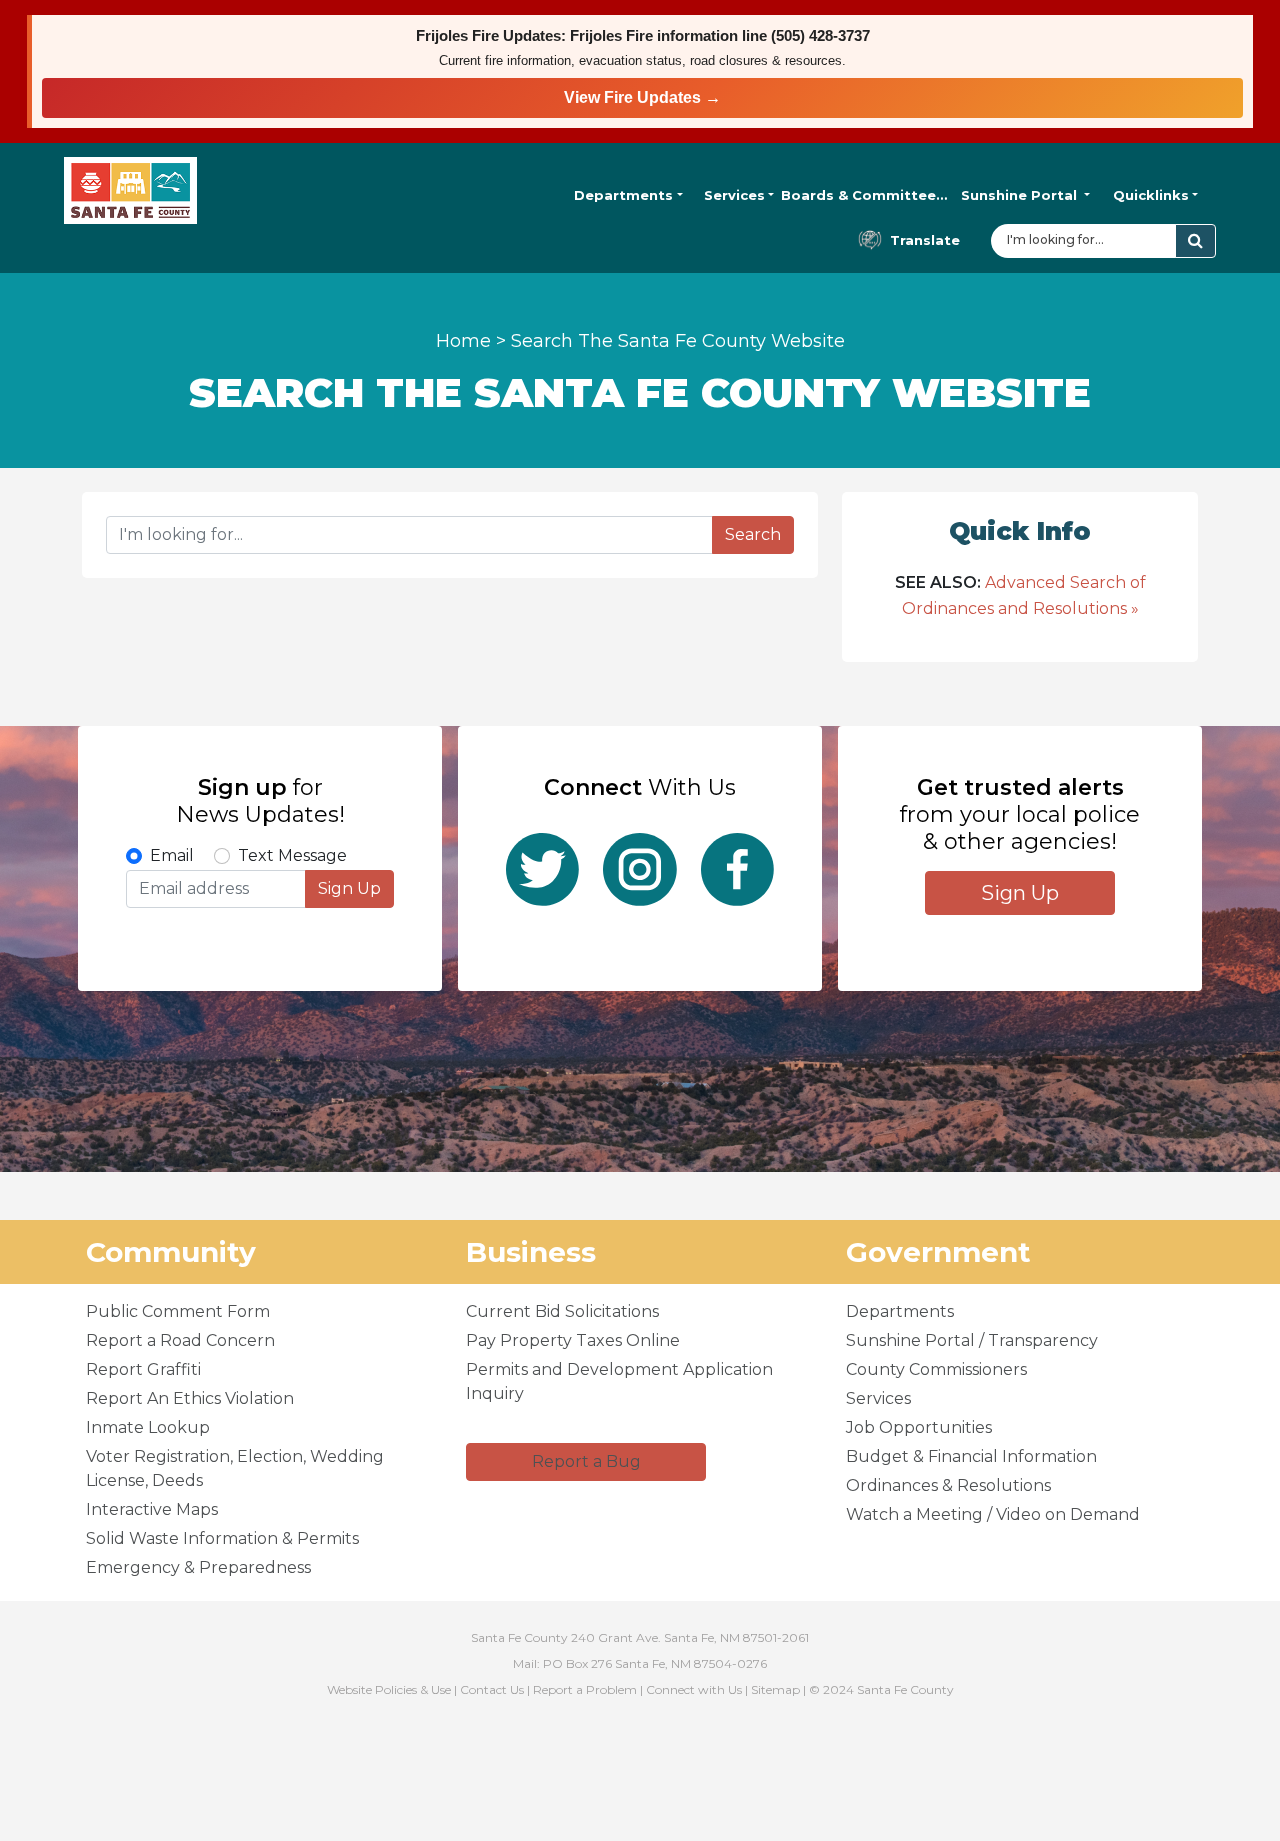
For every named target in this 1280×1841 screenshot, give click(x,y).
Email (172, 855)
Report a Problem (585, 1689)
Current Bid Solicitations (562, 1311)
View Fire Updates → (642, 97)
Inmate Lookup (148, 1427)
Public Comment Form (178, 1311)
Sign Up (349, 888)
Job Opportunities (919, 1427)
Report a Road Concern (180, 1340)
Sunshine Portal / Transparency (972, 1340)
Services (734, 195)
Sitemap (775, 1689)
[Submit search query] (1195, 241)
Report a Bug (586, 1461)
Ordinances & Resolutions (948, 1485)
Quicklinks (1151, 195)
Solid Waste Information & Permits (222, 1538)
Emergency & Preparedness (198, 1567)
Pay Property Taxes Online (573, 1340)
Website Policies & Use (389, 1689)
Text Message (292, 855)
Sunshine (1019, 195)
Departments (623, 195)
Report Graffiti (143, 1369)
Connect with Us (694, 1689)
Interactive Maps (152, 1509)
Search (753, 534)
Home (463, 341)
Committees (864, 195)
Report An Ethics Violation (190, 1398)
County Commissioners (936, 1369)
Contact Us (492, 1689)
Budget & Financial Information (971, 1456)
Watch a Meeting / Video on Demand (993, 1514)
